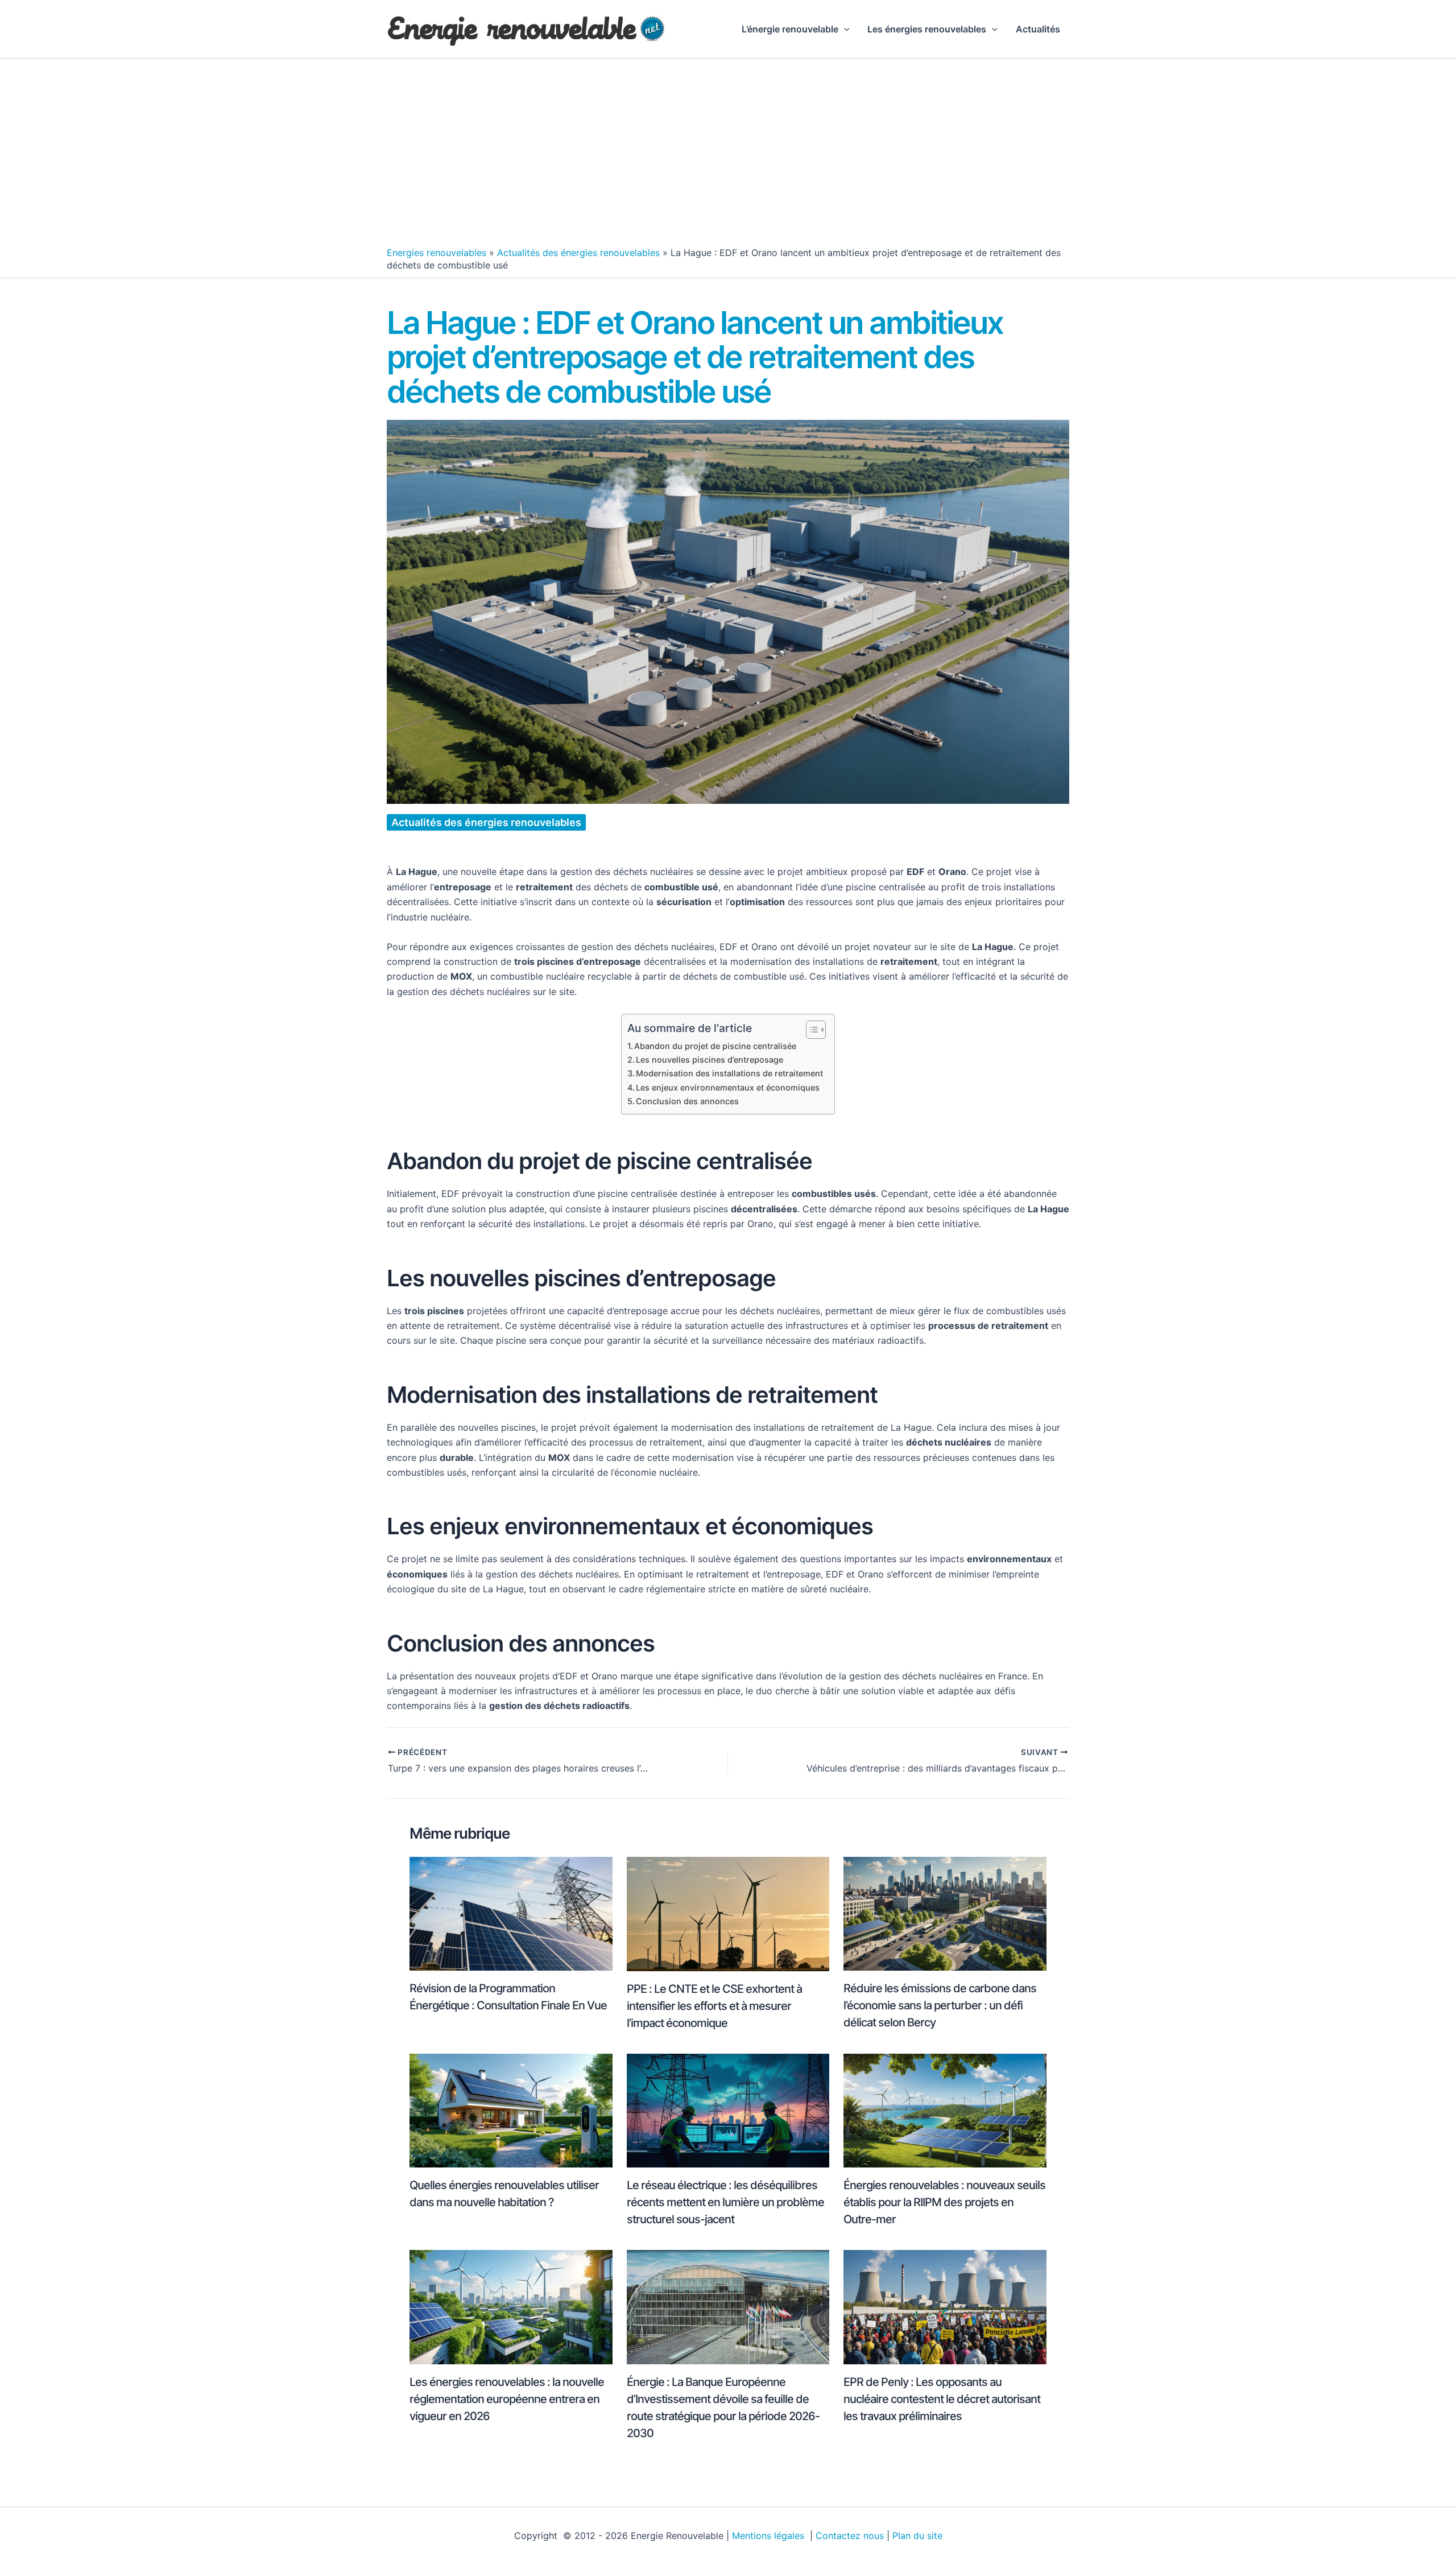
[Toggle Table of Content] (810, 1030)
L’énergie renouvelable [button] (790, 29)
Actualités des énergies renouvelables (578, 253)
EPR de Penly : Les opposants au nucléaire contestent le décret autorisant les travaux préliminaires (942, 2399)
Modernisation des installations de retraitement (729, 1073)
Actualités (1038, 29)
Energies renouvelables (437, 253)
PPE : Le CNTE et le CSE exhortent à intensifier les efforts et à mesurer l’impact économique (714, 2006)
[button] (844, 29)
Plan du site (917, 2536)
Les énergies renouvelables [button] (927, 29)
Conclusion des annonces (687, 1101)
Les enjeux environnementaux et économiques (728, 1087)
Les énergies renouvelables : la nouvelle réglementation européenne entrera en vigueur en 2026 (507, 2399)
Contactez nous (850, 2536)
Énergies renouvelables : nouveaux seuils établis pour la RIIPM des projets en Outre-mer (944, 2202)
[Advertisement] (728, 155)
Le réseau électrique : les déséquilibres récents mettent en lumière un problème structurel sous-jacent (725, 2202)
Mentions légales (770, 2536)
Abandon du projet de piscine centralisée (715, 1046)
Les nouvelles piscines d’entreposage (710, 1060)
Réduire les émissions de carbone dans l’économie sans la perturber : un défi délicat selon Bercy (940, 2005)
